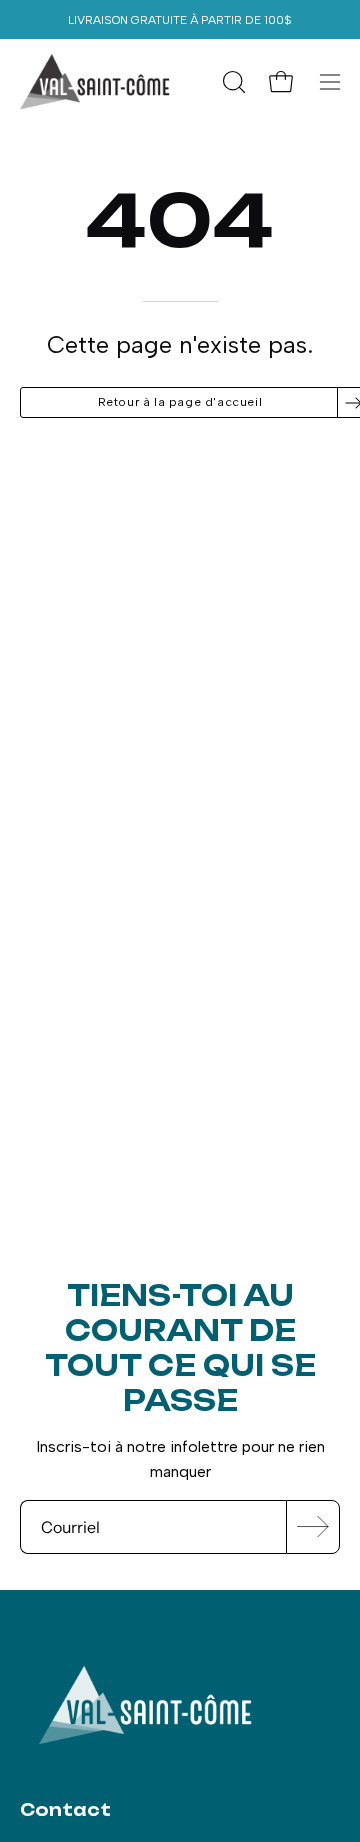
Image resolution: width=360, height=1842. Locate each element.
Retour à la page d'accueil (180, 402)
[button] (232, 82)
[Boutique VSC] (95, 82)
